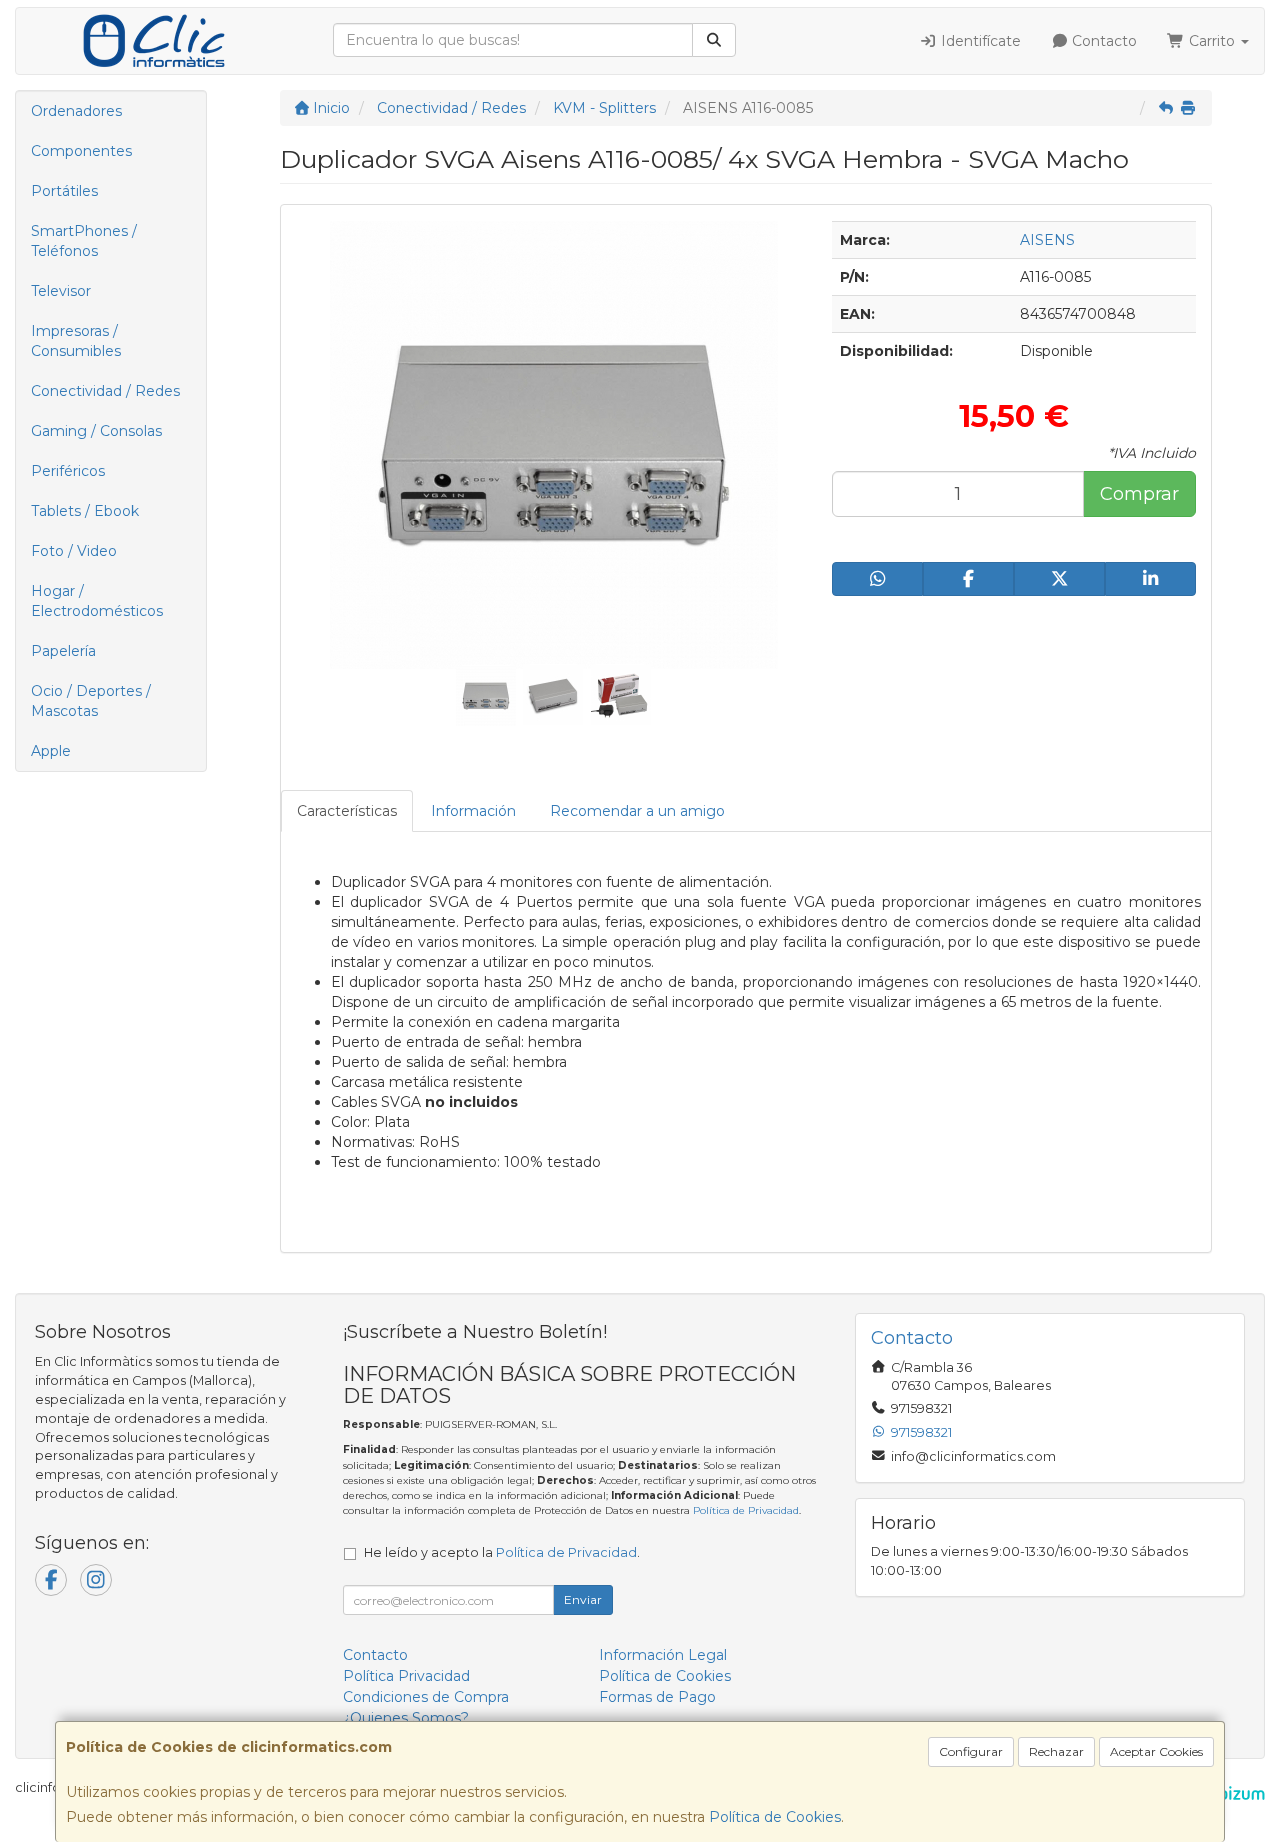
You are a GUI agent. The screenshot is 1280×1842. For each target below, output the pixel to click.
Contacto (1102, 41)
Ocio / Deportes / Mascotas (91, 701)
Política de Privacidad (746, 1510)
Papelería (63, 651)
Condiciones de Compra (426, 1697)
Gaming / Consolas (96, 431)
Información (473, 811)
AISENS (1047, 240)
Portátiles (64, 191)
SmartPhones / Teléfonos (84, 241)
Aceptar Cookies (1156, 1751)
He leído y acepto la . (502, 1552)
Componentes (81, 151)
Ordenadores (76, 111)
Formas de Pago (657, 1697)
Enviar (583, 1599)
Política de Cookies (775, 1817)
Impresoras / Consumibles (76, 341)
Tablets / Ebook (85, 511)
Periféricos (68, 471)
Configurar (971, 1751)
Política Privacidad (406, 1676)
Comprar (1139, 494)
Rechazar (1056, 1751)
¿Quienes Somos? (406, 1718)
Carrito (1212, 41)
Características (347, 811)
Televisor (61, 291)
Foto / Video (74, 551)
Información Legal (663, 1655)
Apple (51, 751)
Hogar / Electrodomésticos (97, 601)
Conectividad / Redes (105, 391)
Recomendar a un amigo (637, 811)
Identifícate (979, 41)
